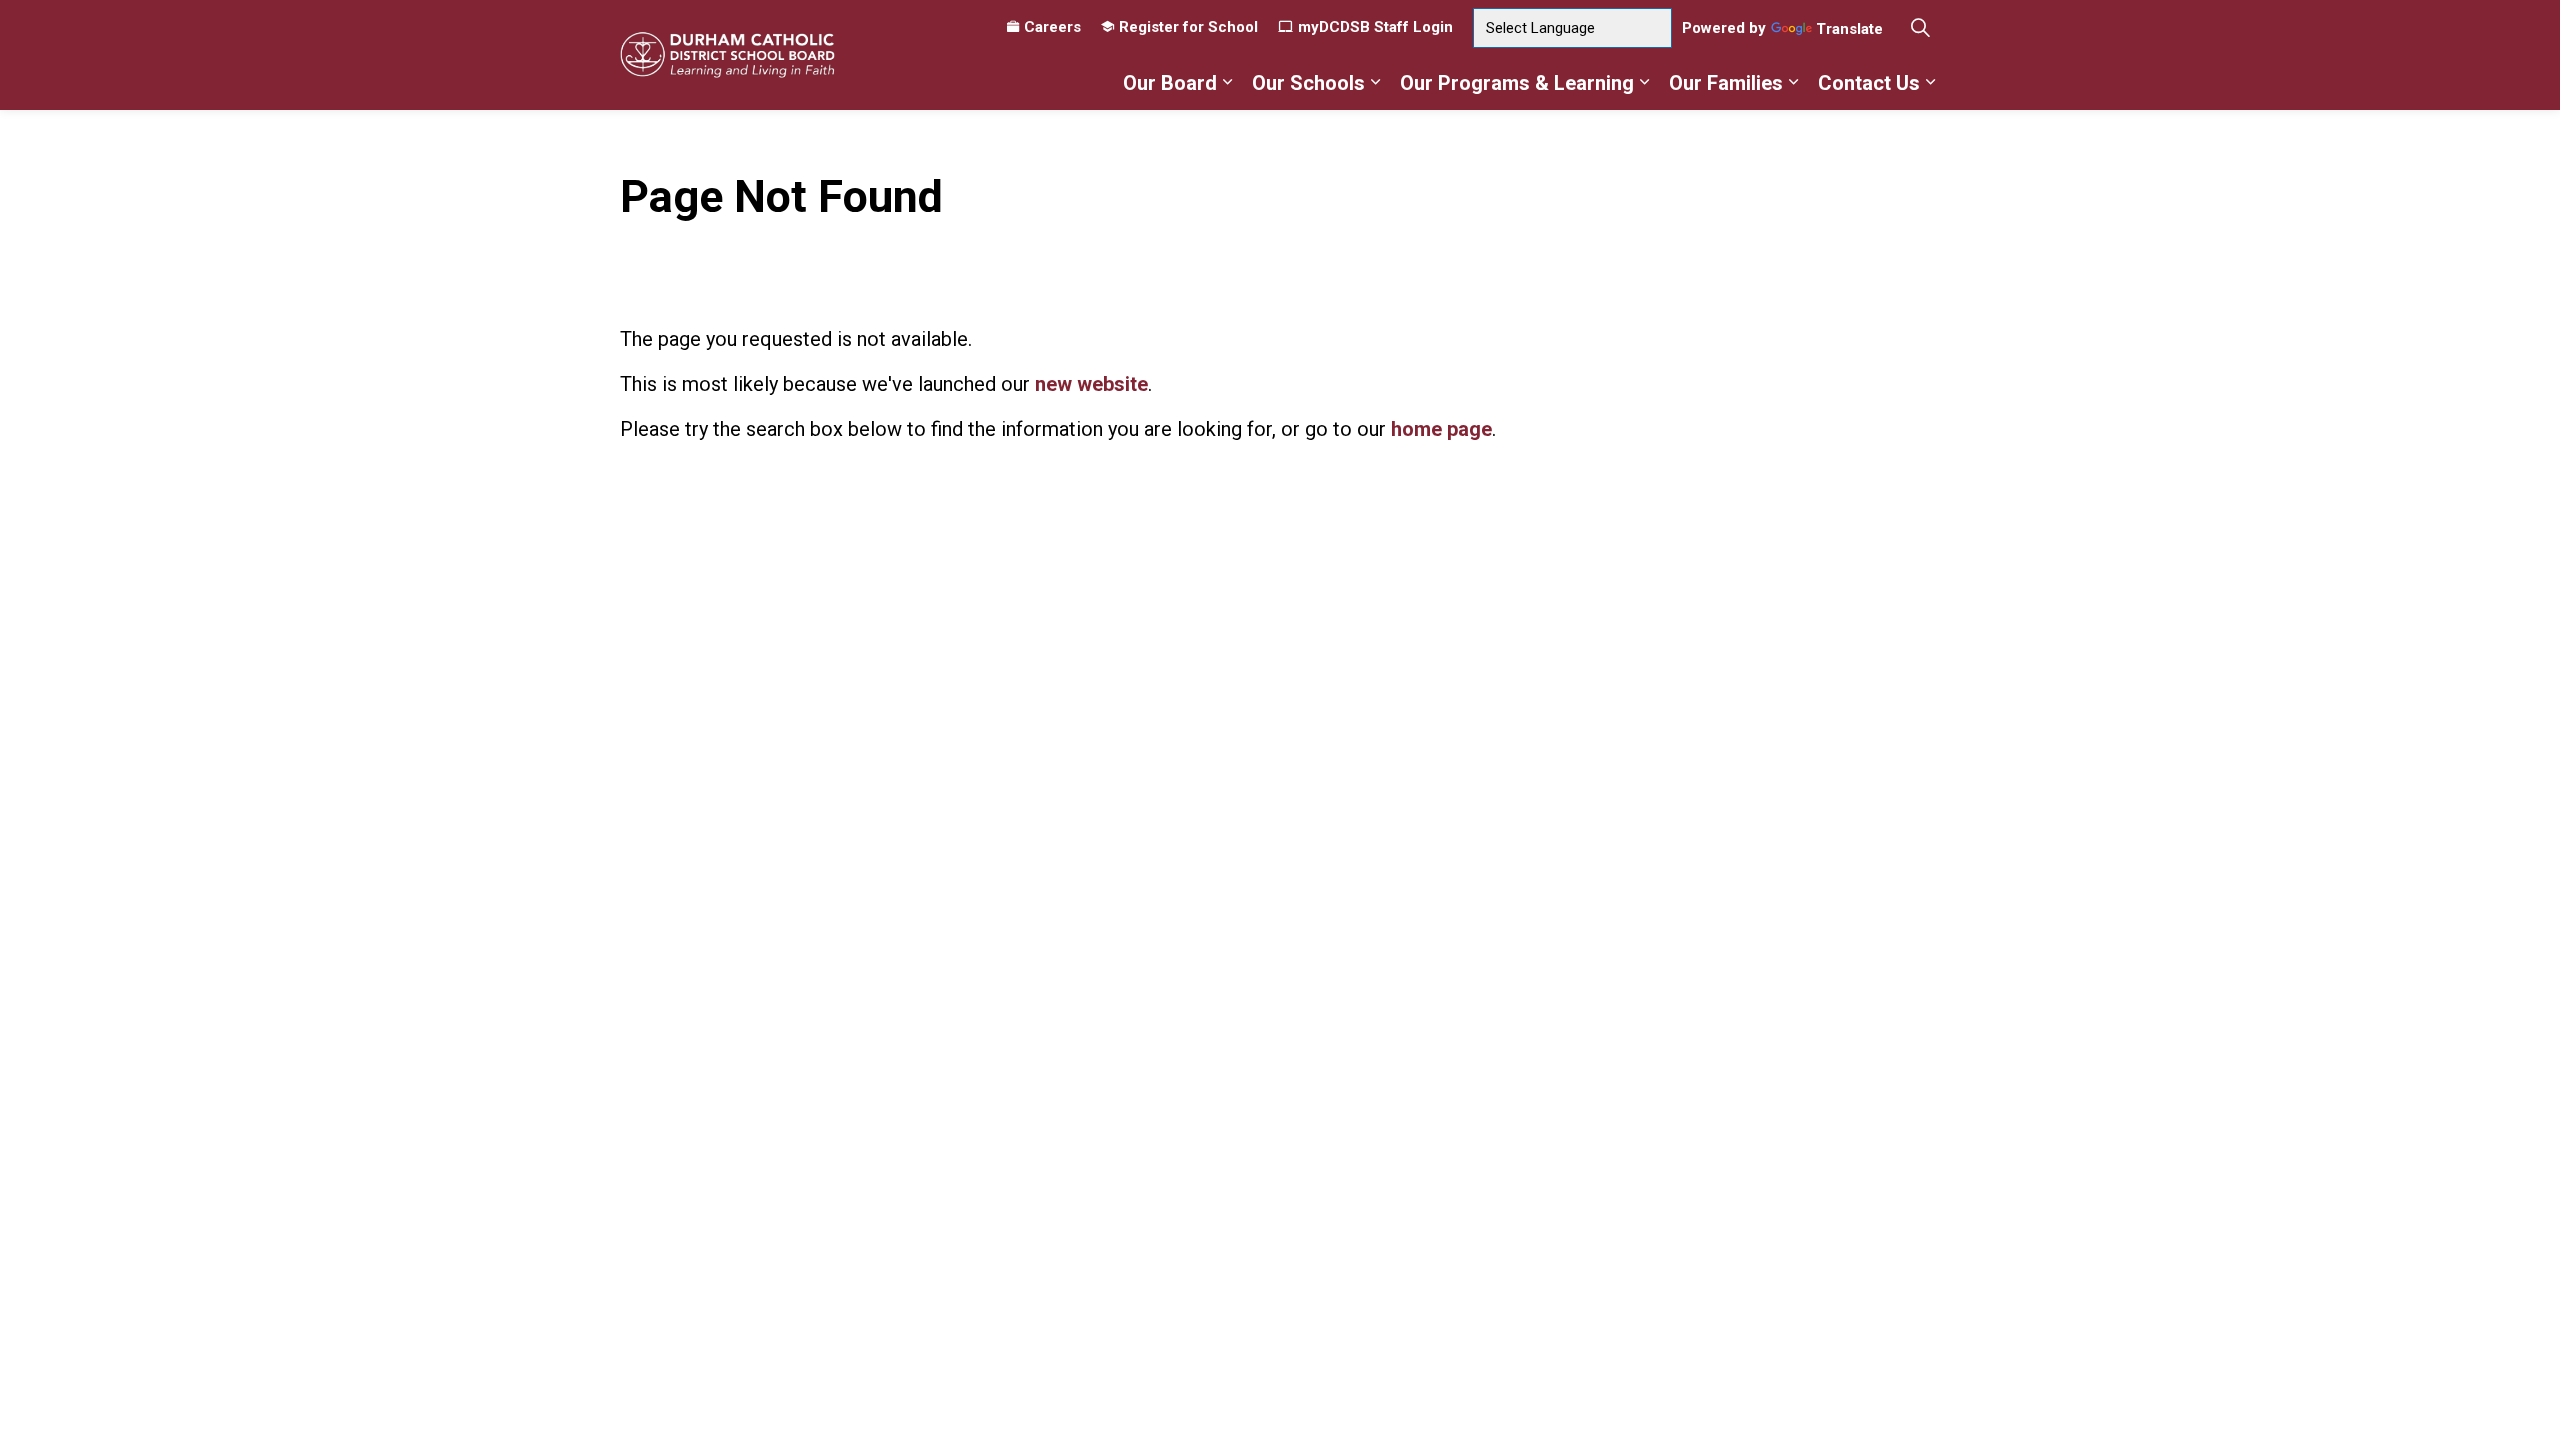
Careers (1052, 27)
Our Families (1726, 83)
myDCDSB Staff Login (1375, 27)
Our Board (1170, 83)
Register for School (1188, 27)
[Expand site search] (1920, 27)
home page (1441, 429)
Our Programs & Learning (1517, 83)
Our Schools (1308, 83)
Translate (1849, 30)
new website (1091, 384)
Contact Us (1869, 83)
